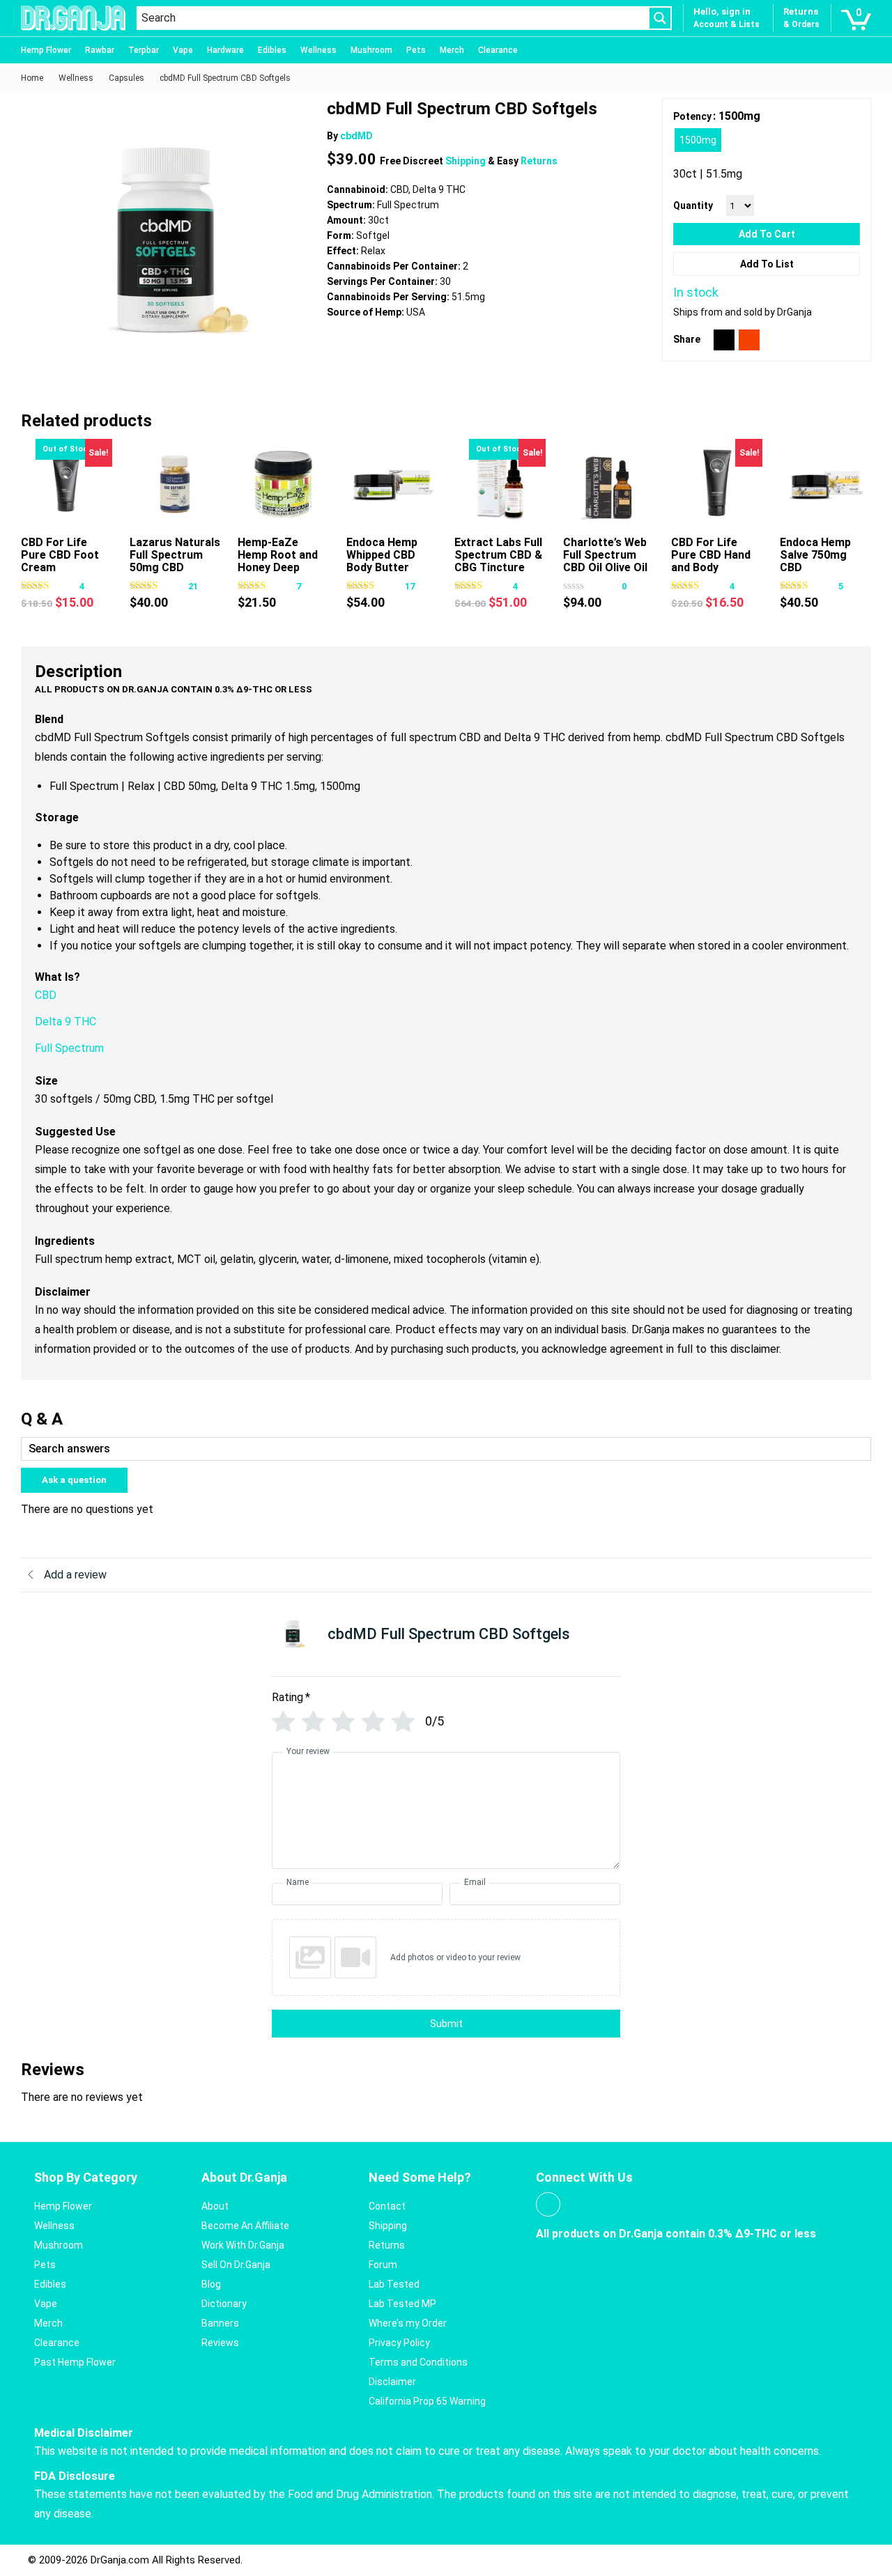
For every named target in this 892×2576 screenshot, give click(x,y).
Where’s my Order (408, 2323)
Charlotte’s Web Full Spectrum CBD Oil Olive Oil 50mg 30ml (605, 561)
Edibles (272, 50)
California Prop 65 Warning (427, 2401)
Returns (539, 161)
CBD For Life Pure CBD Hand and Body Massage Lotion (714, 561)
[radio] (698, 140)
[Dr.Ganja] (73, 18)
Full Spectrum (69, 1048)
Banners (220, 2323)
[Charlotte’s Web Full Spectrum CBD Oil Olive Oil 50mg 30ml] (609, 484)
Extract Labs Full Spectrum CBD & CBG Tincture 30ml (498, 561)
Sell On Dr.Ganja (236, 2265)
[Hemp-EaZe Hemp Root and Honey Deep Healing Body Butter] (283, 484)
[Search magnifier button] (660, 18)
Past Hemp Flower (75, 2362)
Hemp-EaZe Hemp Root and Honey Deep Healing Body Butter (278, 567)
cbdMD (356, 136)
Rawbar (100, 50)
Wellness (318, 50)
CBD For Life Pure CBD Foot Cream (60, 555)
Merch (452, 50)
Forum (383, 2265)
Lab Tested (394, 2284)
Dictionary (224, 2304)
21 (193, 586)
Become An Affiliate (245, 2226)
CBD (46, 995)
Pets (416, 50)
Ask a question (74, 1480)
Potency (692, 116)
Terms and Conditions (418, 2362)
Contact (387, 2206)
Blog (211, 2284)
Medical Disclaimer (84, 2433)
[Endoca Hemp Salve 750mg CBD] (825, 484)
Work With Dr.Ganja (243, 2245)
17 (410, 586)
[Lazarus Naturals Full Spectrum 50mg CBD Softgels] (175, 484)
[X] (724, 340)
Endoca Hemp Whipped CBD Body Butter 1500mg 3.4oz (383, 561)
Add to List (767, 264)
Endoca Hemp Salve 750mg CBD (815, 555)
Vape (183, 50)
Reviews (220, 2343)
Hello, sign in (722, 11)
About (215, 2206)
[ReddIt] (749, 340)
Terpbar (144, 50)
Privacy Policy (399, 2343)
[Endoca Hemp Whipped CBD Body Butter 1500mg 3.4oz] (392, 484)
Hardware (225, 50)
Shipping (467, 161)
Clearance (498, 50)
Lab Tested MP (402, 2304)
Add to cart (767, 234)
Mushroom (371, 50)
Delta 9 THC (66, 1022)
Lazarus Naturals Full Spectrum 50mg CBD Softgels (175, 561)
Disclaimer (392, 2382)
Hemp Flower (46, 50)
